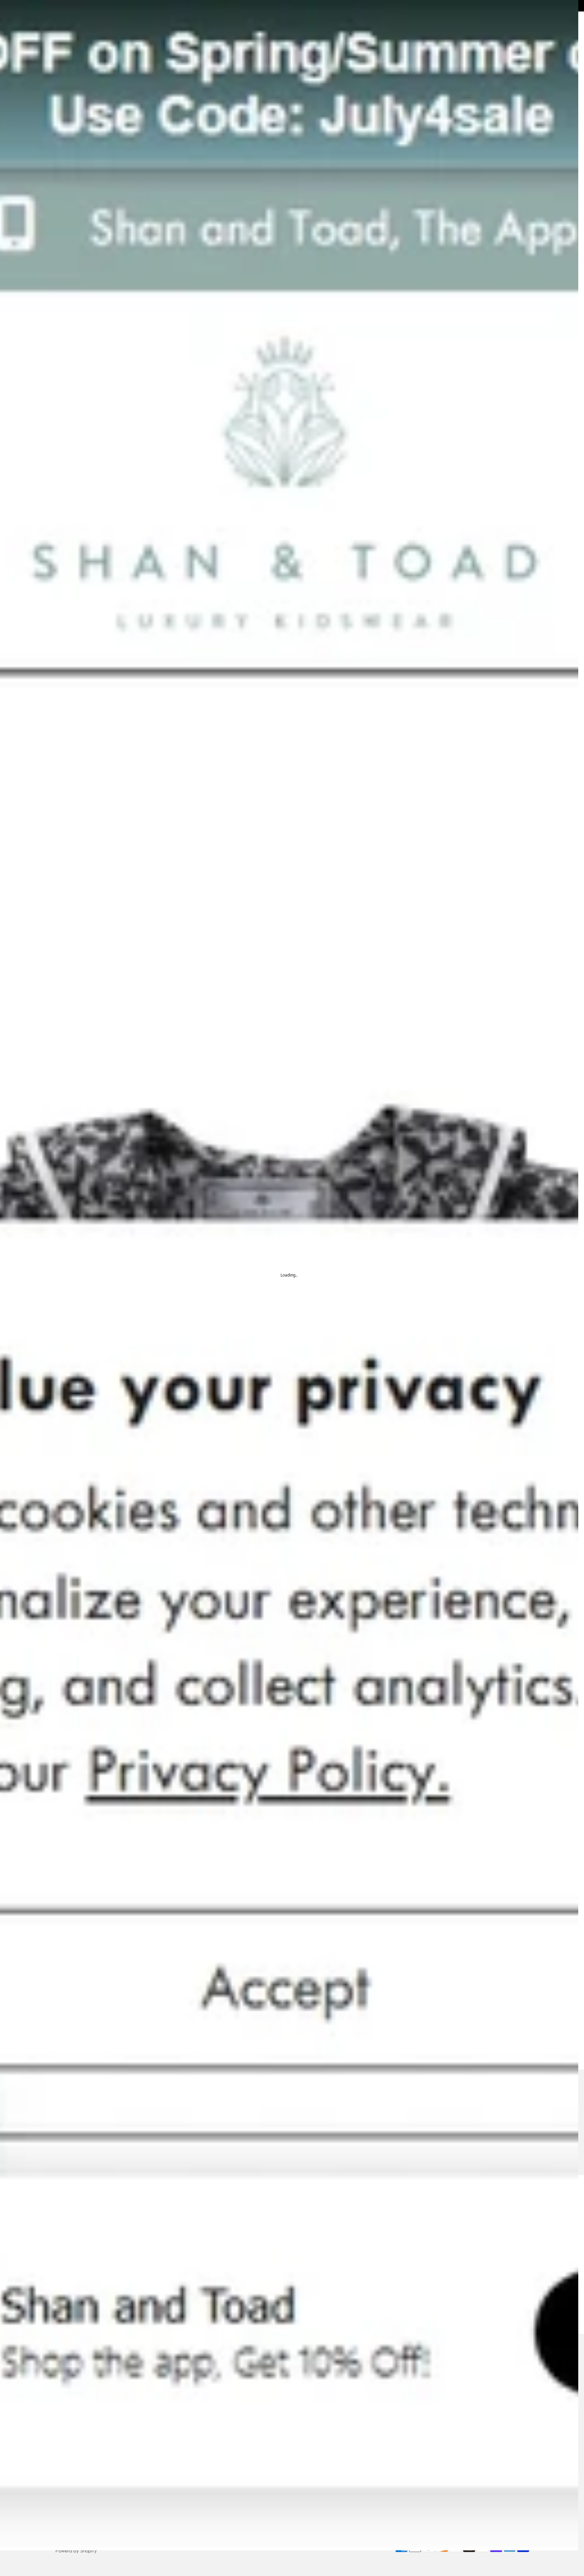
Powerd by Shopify (76, 2551)
